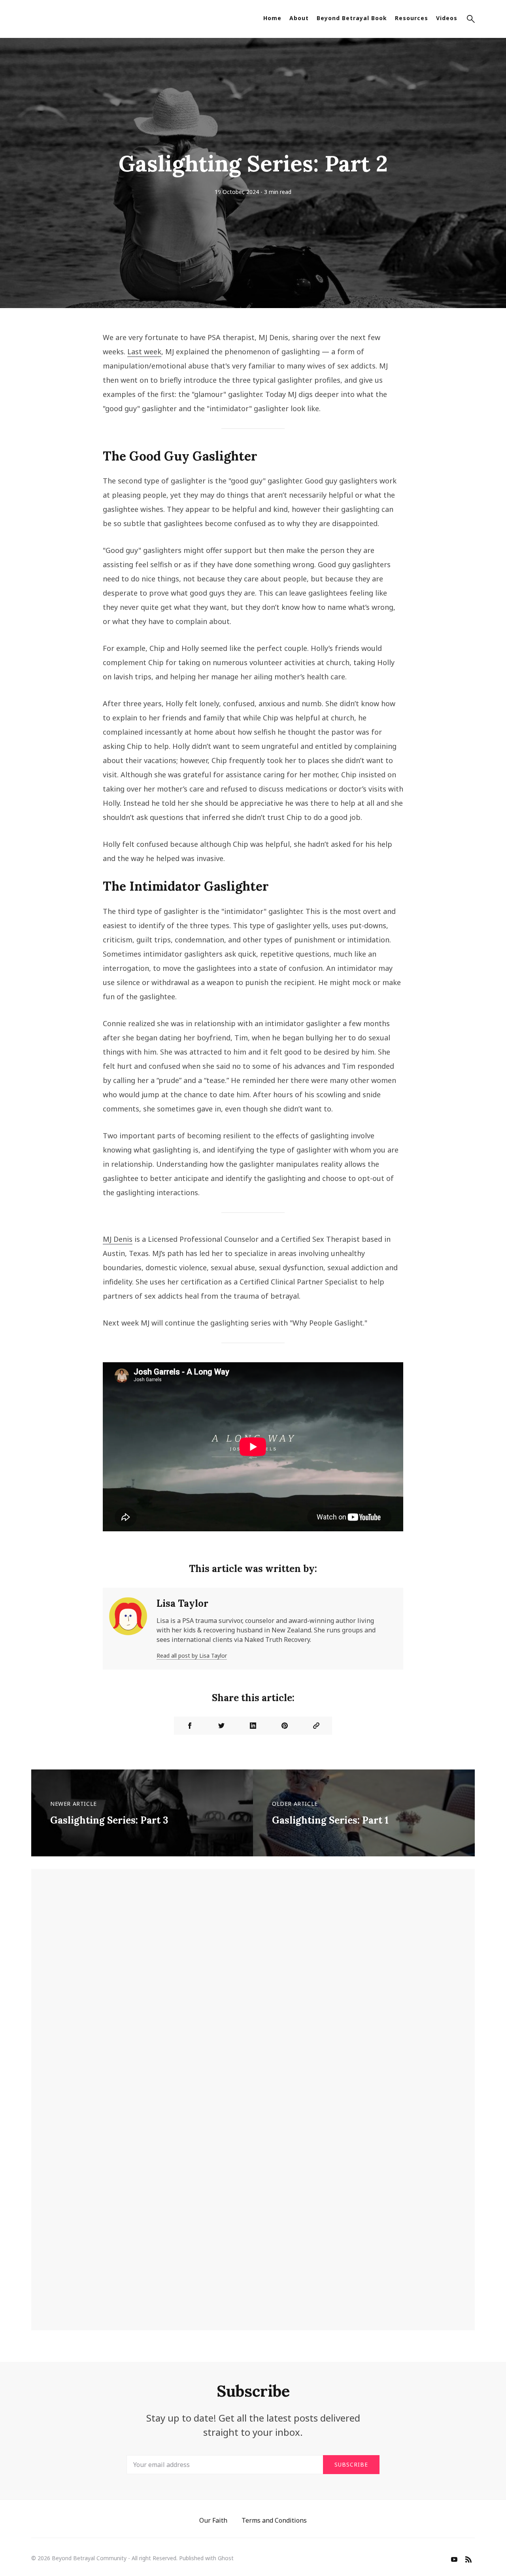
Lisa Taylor (182, 1603)
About (299, 18)
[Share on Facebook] (190, 1726)
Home (272, 18)
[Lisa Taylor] (128, 1629)
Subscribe (351, 2464)
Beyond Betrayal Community (89, 2558)
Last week (144, 352)
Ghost (226, 2558)
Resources (412, 18)
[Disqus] (253, 1996)
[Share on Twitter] (221, 1726)
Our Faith (213, 2520)
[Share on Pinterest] (285, 1726)
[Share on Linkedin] (253, 1726)
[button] (471, 20)
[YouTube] (454, 2560)
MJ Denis (118, 1239)
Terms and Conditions (274, 2520)
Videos (447, 18)
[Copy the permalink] (316, 1726)
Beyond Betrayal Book (352, 18)
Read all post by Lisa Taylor (192, 1656)
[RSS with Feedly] (468, 2560)
